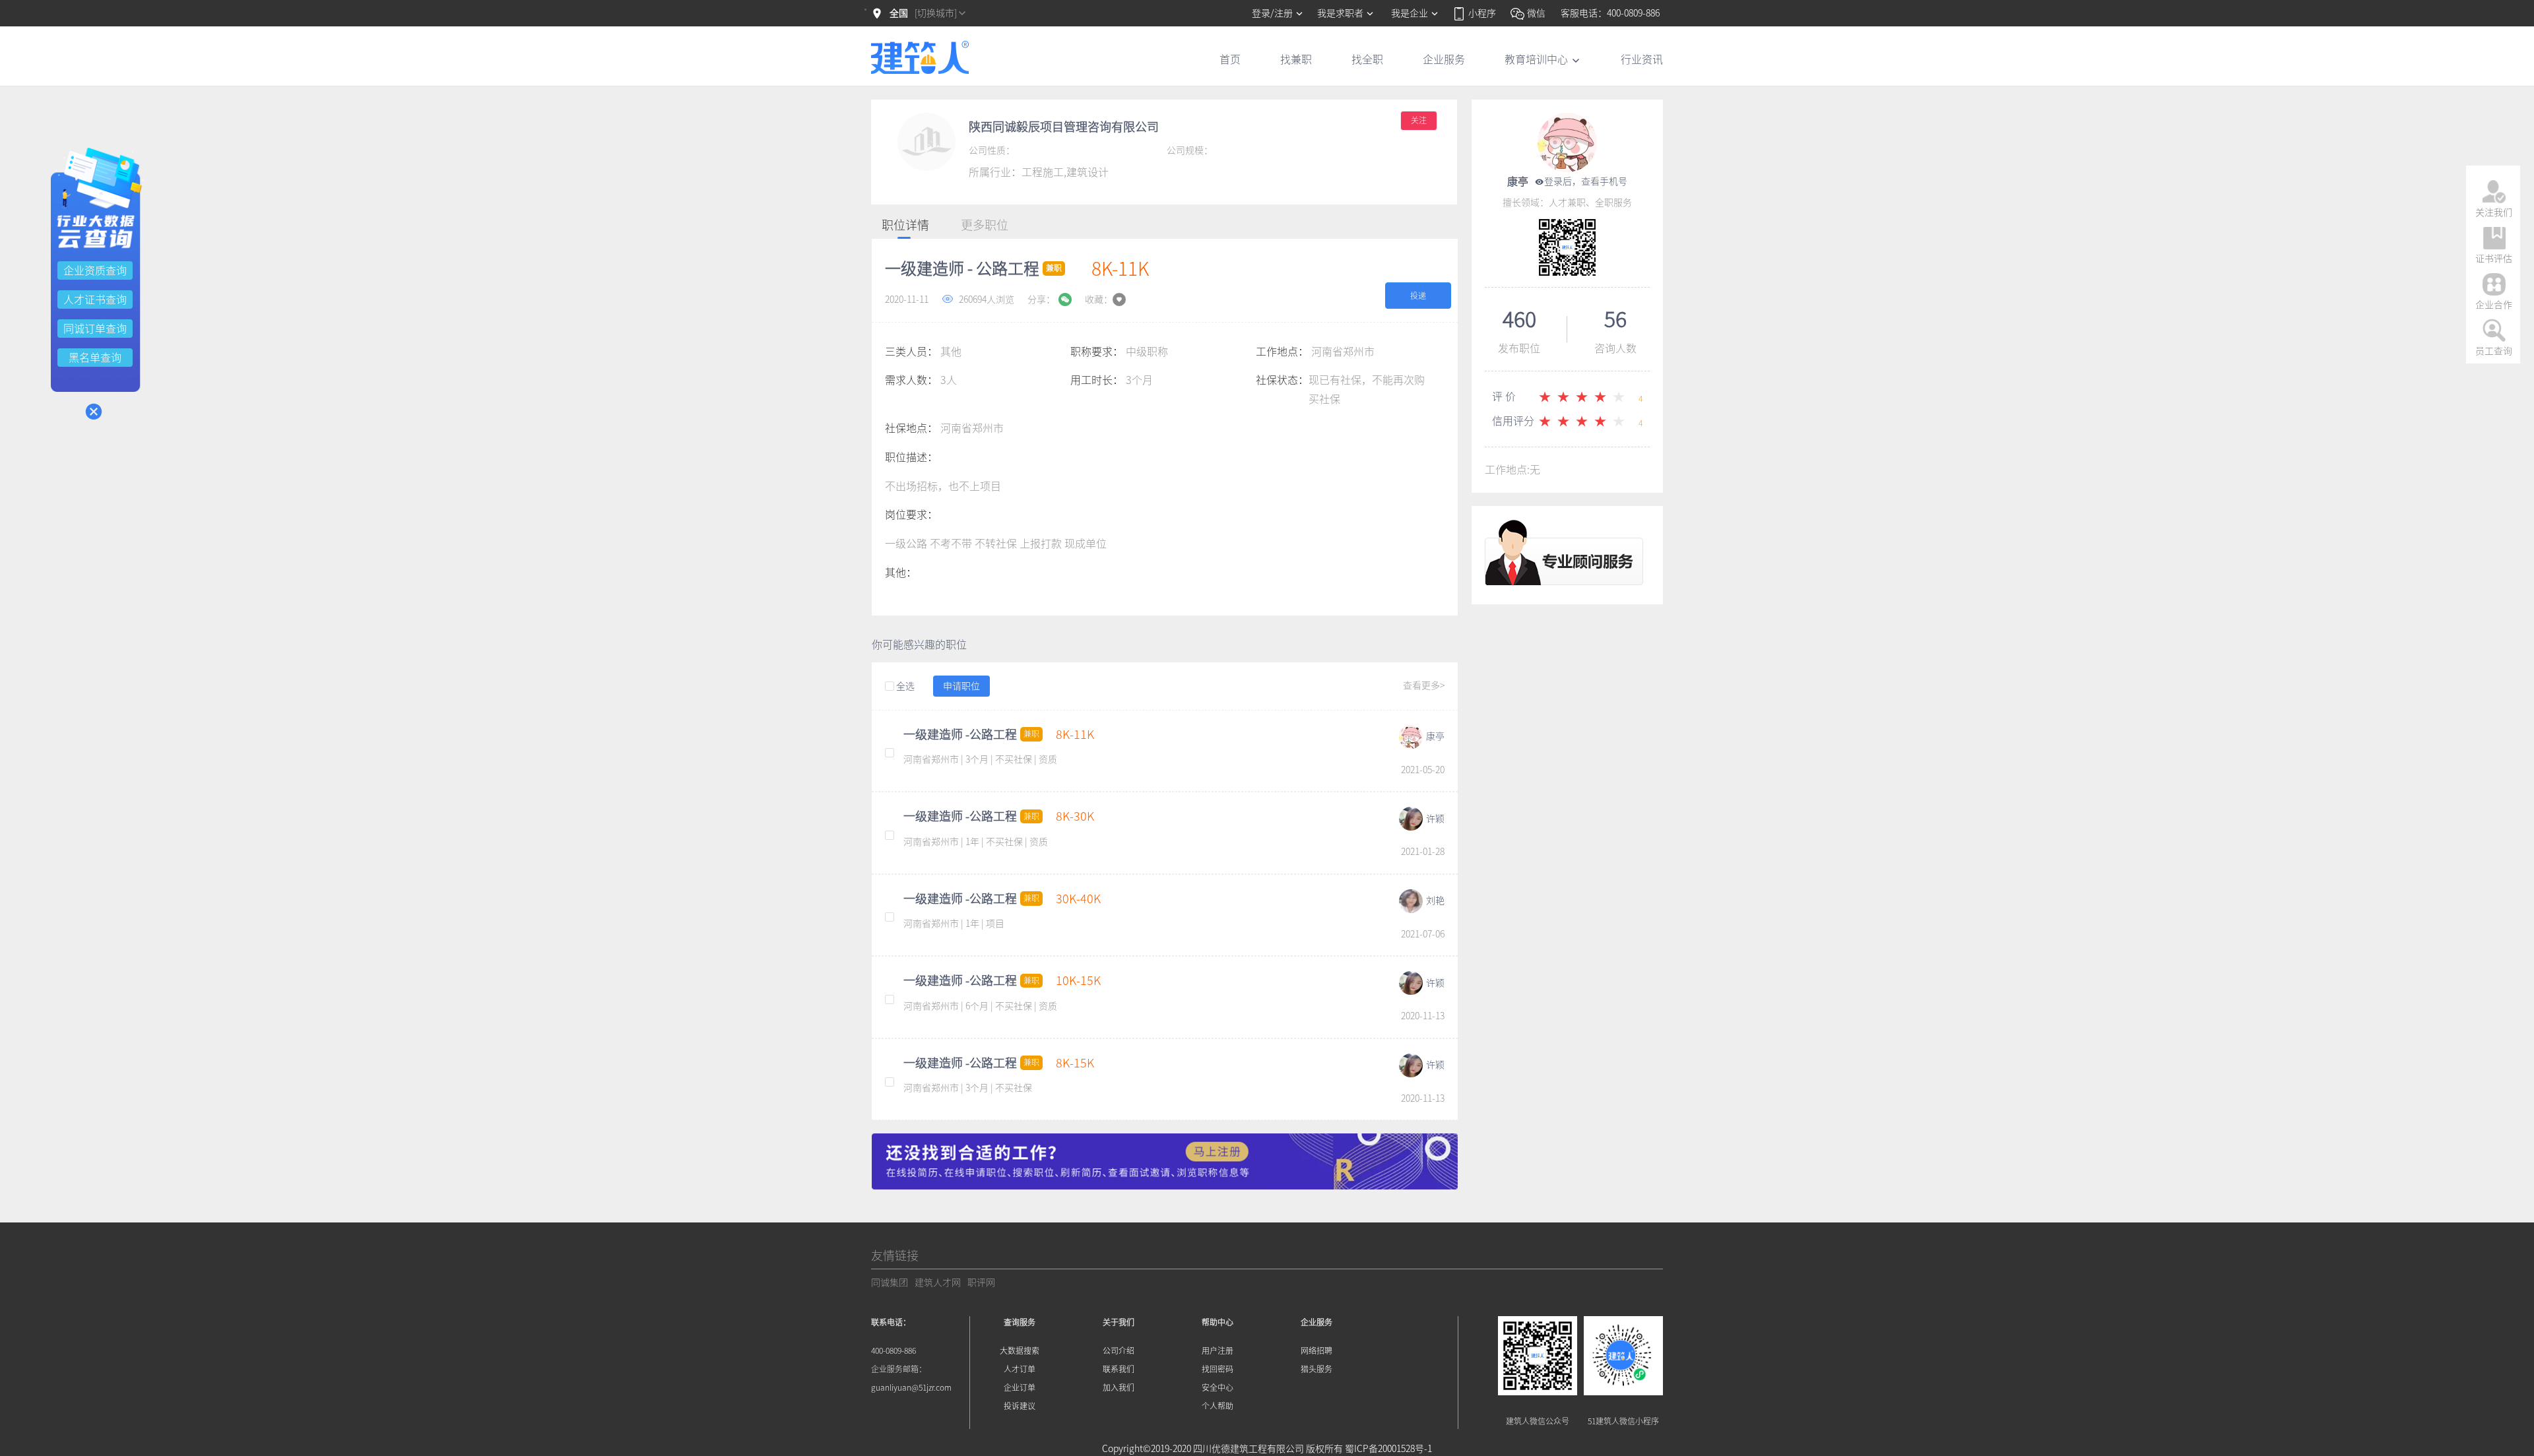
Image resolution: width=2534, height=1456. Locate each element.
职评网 (981, 1282)
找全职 (1367, 59)
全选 (904, 686)
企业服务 (1444, 59)
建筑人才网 (938, 1282)
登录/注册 (1273, 13)
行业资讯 (1642, 59)
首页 (1230, 59)
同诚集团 (890, 1282)
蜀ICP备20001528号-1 (1388, 1449)
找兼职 (1296, 59)
